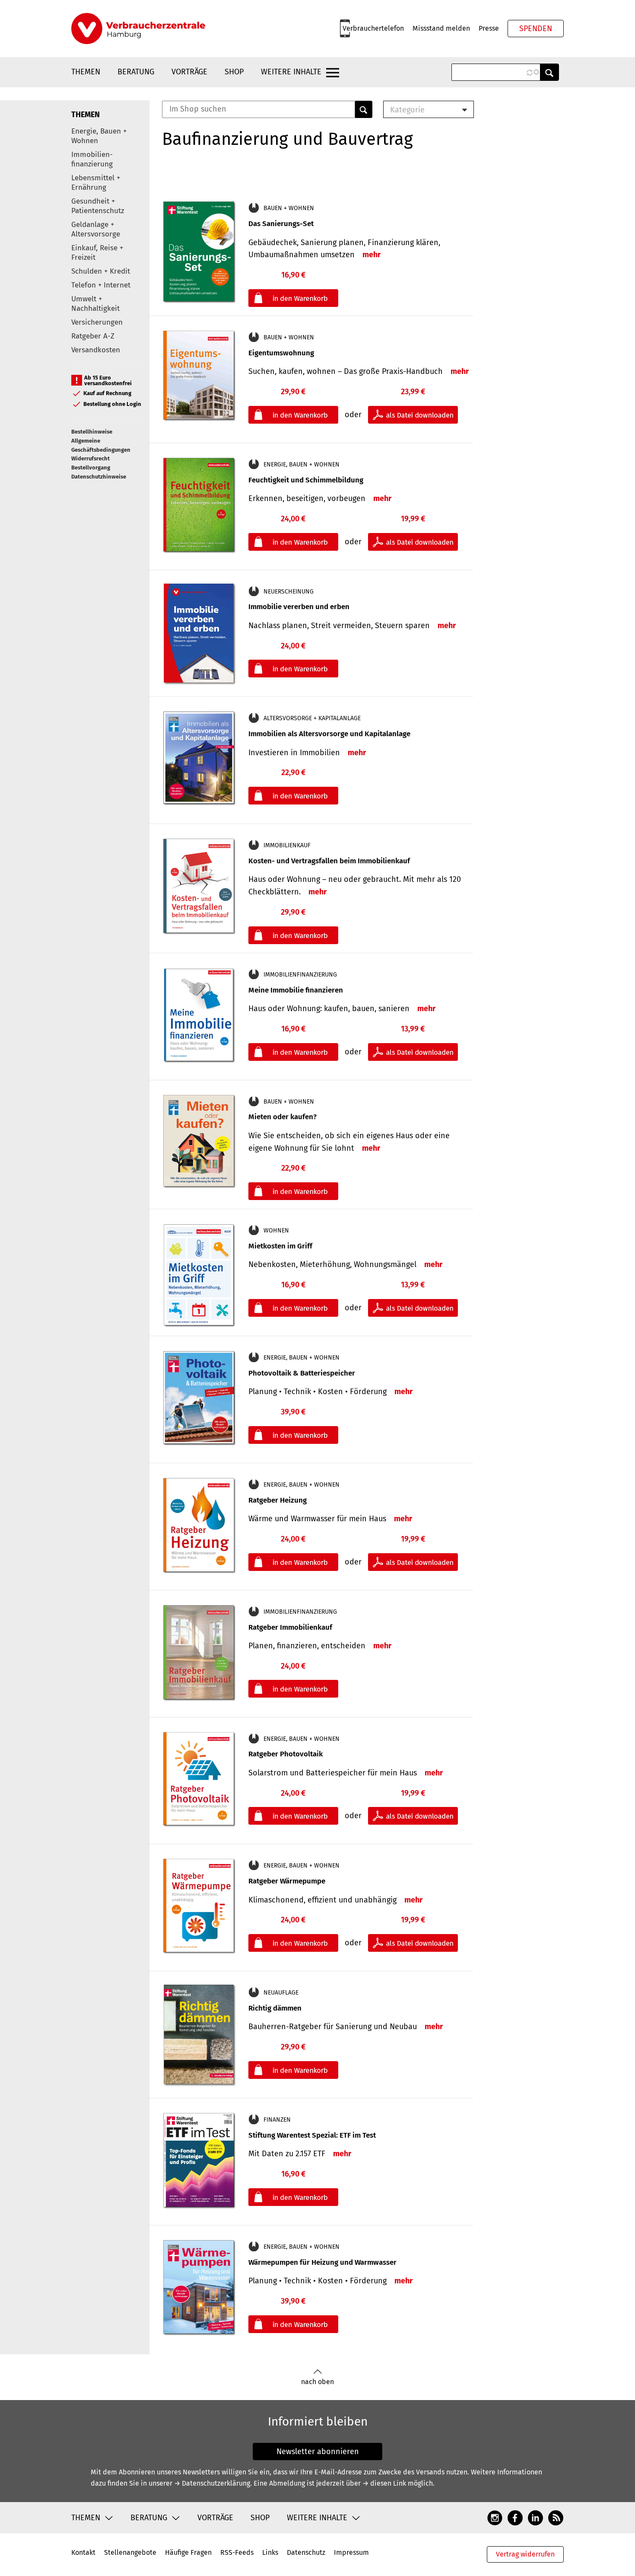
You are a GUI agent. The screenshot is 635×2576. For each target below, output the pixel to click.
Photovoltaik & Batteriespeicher (302, 1373)
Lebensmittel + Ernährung (96, 183)
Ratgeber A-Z (93, 336)
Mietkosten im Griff (280, 1246)
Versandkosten (96, 350)
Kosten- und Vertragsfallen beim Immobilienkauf (329, 861)
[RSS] (556, 2517)
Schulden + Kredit (101, 271)
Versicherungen (97, 322)
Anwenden (549, 72)
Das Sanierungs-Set (281, 224)
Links (270, 2552)
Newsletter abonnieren (318, 2452)
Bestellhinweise (92, 432)
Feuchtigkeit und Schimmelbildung (306, 480)
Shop (234, 72)
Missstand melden (441, 28)
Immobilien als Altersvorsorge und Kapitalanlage (329, 734)
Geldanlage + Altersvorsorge (96, 229)
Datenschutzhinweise (99, 477)
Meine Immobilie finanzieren (296, 990)
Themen (86, 72)
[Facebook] (515, 2517)
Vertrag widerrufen (525, 2554)
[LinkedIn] (535, 2517)
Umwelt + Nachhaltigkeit (95, 304)
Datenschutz (306, 2552)
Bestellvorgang (91, 468)
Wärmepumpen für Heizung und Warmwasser (322, 2262)
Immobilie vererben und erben (299, 607)
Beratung (136, 72)
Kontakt (83, 2552)
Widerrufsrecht (90, 458)
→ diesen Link (384, 2483)
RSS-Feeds (237, 2552)
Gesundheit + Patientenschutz (98, 206)
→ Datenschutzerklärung (212, 2483)
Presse (489, 28)
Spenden (536, 29)
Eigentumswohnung (281, 353)
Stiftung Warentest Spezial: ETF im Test (312, 2135)
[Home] (138, 29)
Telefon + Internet (101, 285)
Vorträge (189, 72)
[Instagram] (495, 2517)
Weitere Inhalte (291, 72)
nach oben (317, 2382)
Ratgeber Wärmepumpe (287, 1881)
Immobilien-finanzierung (92, 159)
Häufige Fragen (188, 2552)
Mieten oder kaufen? (283, 1117)
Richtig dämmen (275, 2008)
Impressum (351, 2552)
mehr (371, 255)
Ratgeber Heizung (278, 1500)
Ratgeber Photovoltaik (286, 1754)
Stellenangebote (130, 2552)
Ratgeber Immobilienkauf (290, 1627)
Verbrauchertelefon (373, 28)
